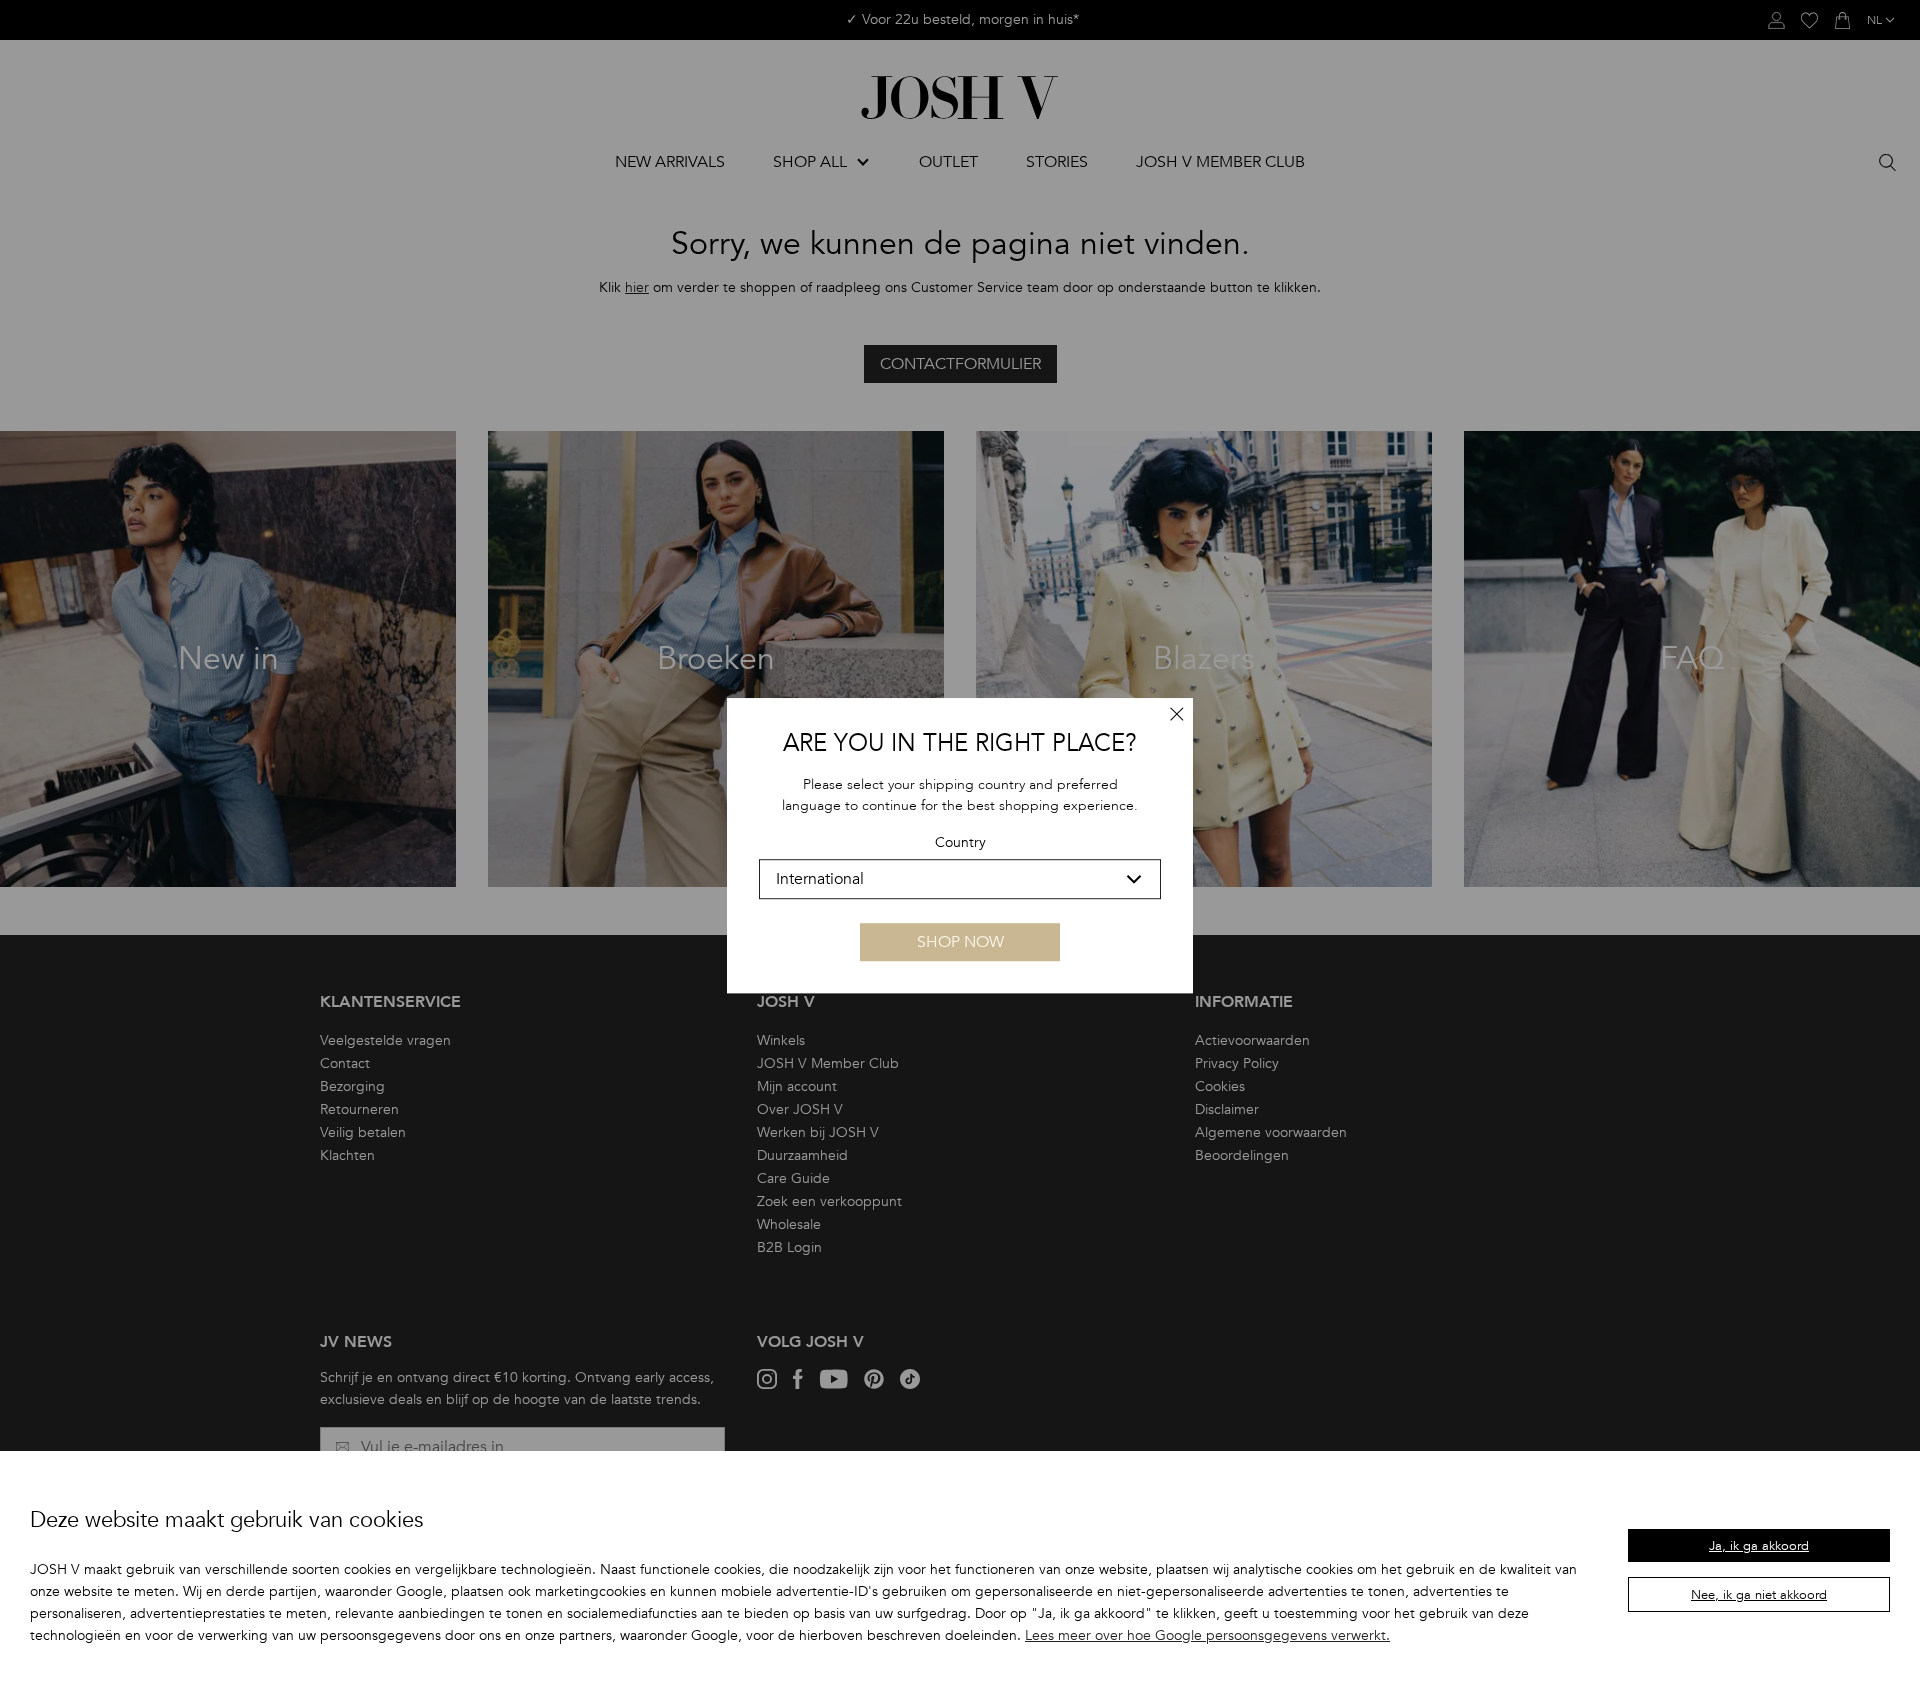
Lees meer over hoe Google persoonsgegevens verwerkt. (1207, 1635)
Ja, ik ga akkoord (1759, 1546)
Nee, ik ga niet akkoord (1759, 1595)
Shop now (960, 942)
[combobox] (960, 879)
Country (960, 843)
